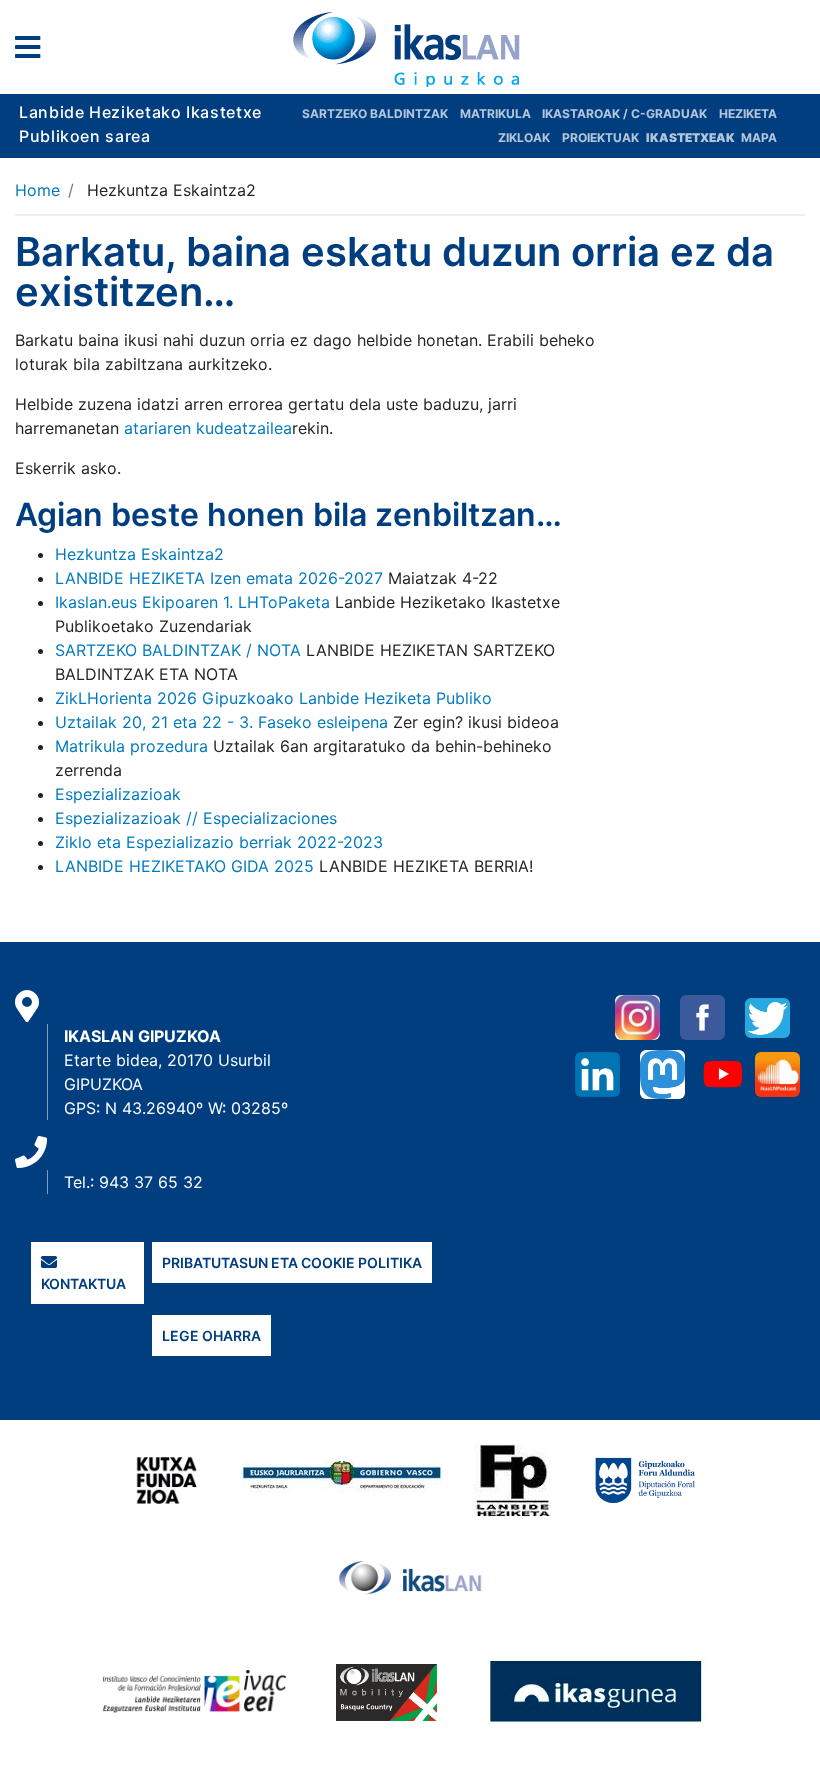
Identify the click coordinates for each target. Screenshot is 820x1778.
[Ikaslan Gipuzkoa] (410, 49)
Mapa (759, 137)
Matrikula (497, 113)
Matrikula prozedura (131, 746)
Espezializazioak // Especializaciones (196, 818)
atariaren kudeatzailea (208, 428)
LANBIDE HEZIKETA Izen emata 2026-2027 (219, 578)
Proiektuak (602, 137)
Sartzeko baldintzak (375, 113)
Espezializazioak (118, 794)
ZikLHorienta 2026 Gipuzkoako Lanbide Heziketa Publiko (273, 698)
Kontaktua (83, 1283)
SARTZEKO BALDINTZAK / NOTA (178, 650)
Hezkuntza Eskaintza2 (139, 554)
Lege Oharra (211, 1335)
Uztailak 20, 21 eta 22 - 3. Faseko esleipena (221, 722)
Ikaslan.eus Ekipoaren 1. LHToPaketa (192, 602)
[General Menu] (33, 51)
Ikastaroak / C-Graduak (624, 113)
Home (37, 190)
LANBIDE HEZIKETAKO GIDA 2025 (184, 866)
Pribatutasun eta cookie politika (292, 1262)
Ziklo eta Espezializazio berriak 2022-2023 (219, 842)
